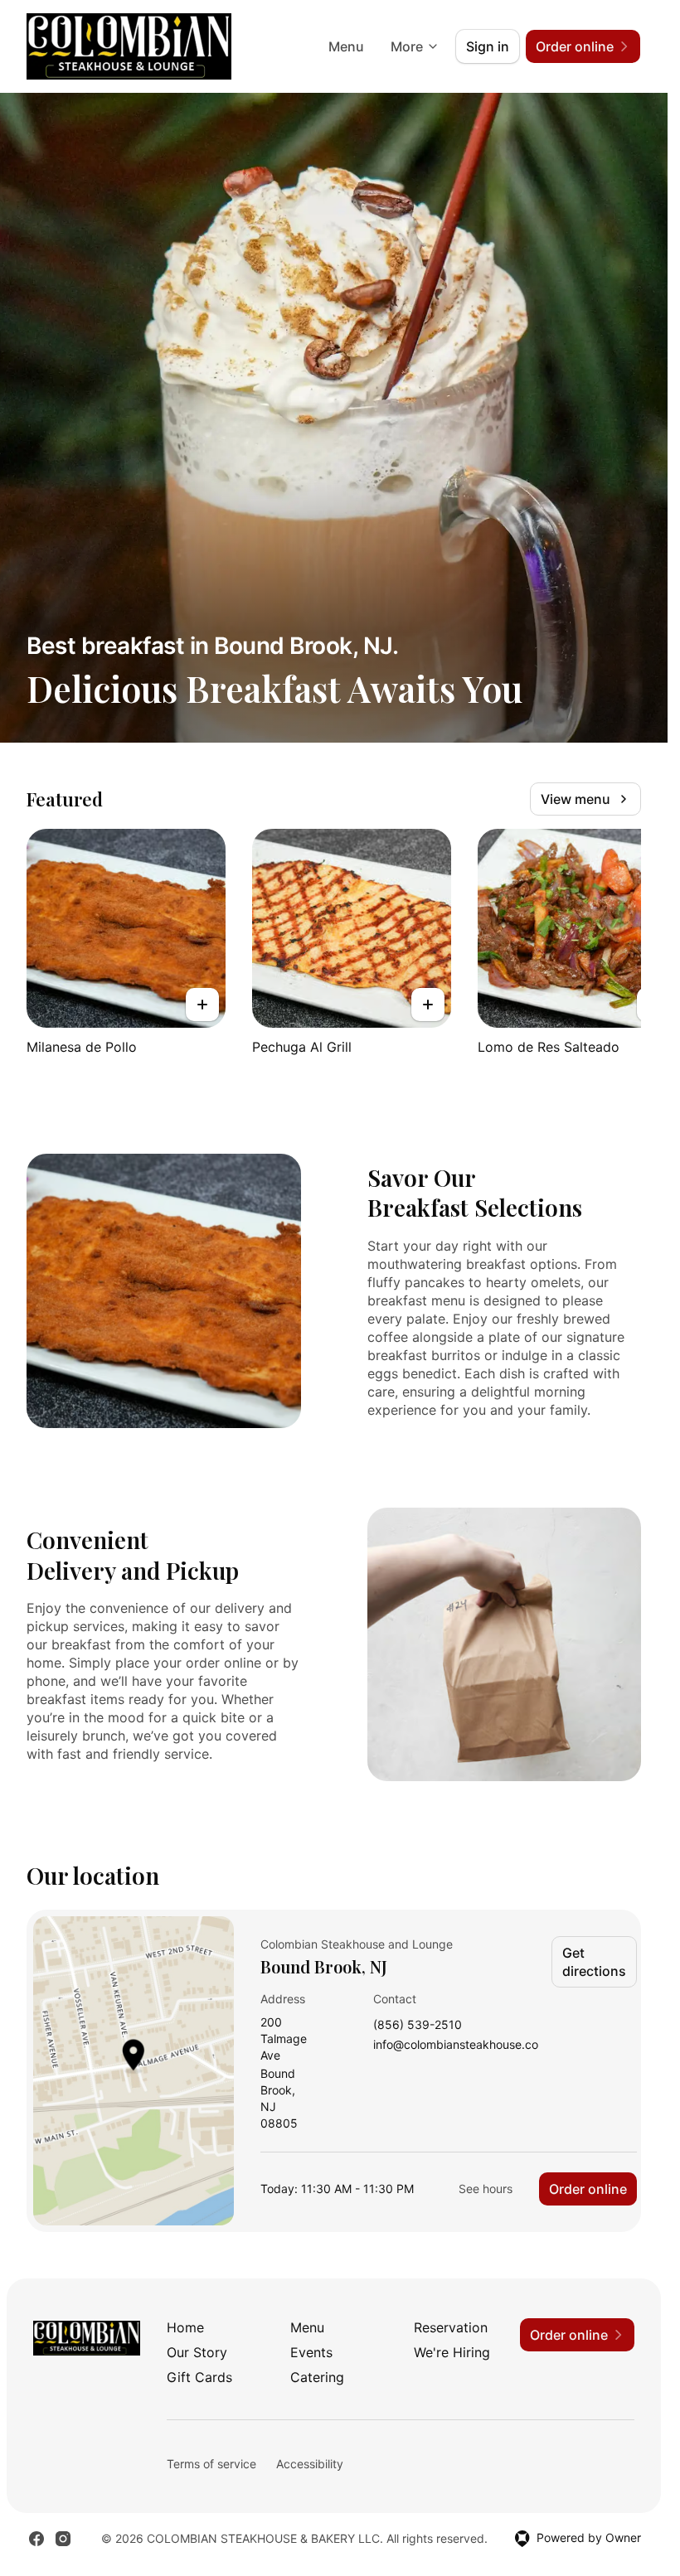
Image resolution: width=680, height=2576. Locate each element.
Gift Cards (199, 2377)
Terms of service (211, 2464)
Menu (346, 46)
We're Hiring (452, 2352)
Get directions (594, 1962)
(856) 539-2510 (418, 2025)
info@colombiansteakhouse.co (456, 2045)
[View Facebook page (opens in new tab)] (36, 2539)
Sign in (488, 46)
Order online (588, 2189)
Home (185, 2327)
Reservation (451, 2327)
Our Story (197, 2352)
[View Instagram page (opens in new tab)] (63, 2539)
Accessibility (310, 2464)
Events (311, 2352)
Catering (317, 2377)
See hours (486, 2189)
